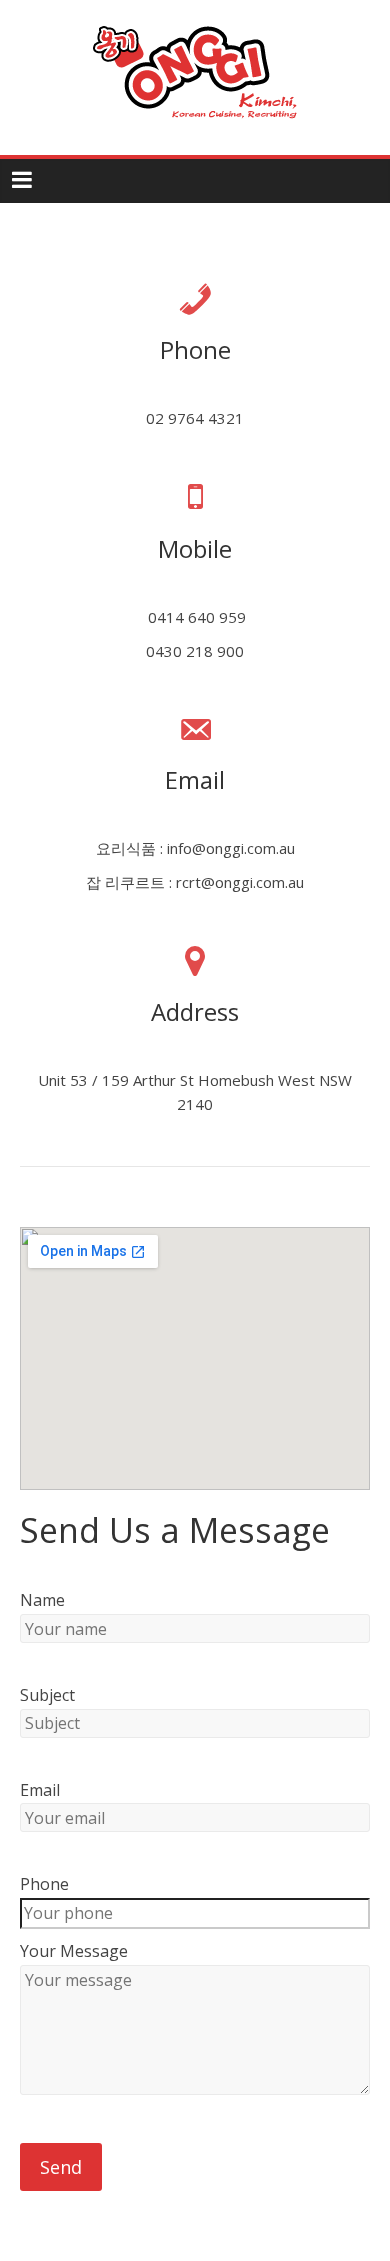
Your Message (74, 1951)
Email (40, 1790)
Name (42, 1600)
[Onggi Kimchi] (195, 22)
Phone (44, 1884)
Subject (47, 1695)
